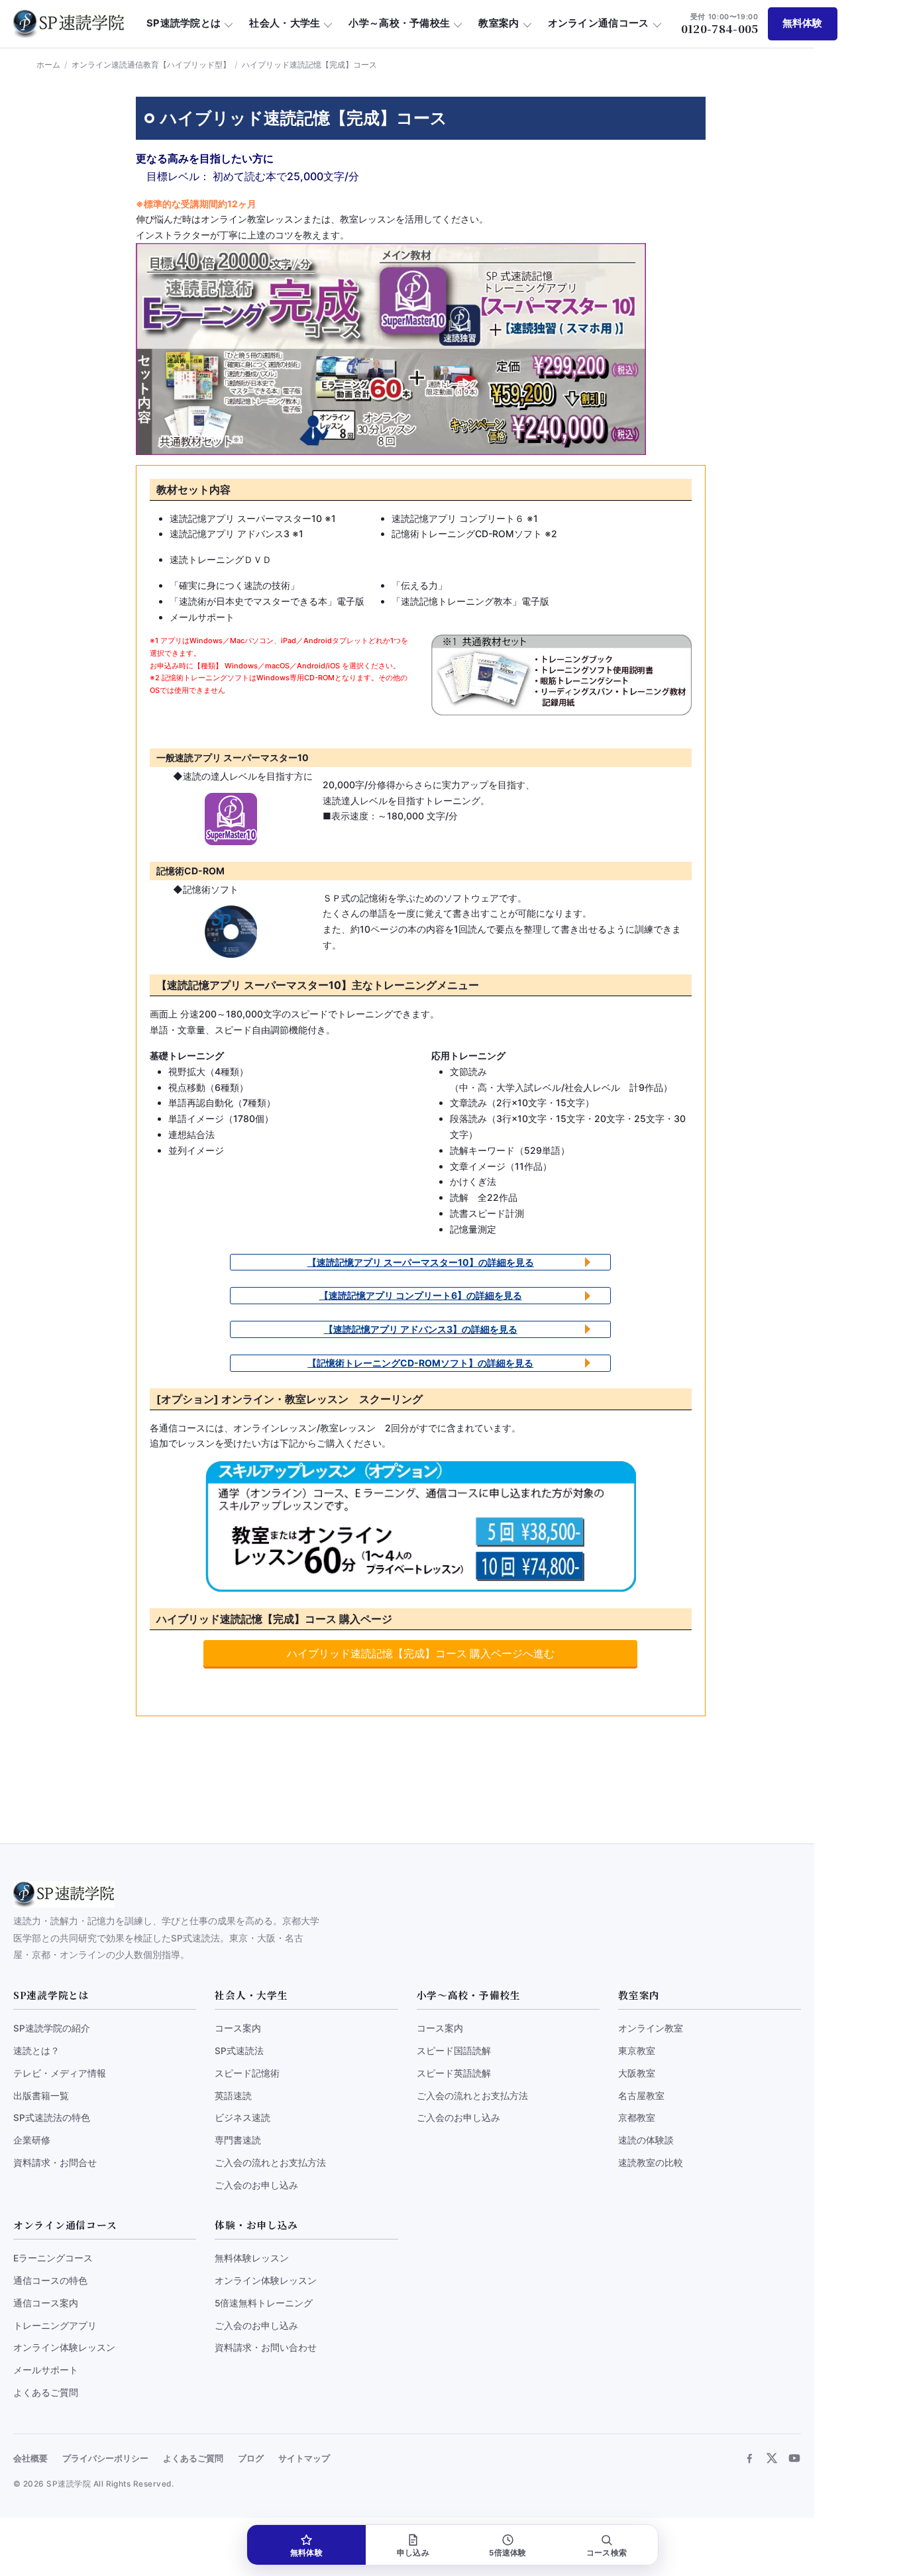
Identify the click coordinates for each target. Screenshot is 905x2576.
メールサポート (46, 2370)
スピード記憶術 (247, 2073)
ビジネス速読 (242, 2118)
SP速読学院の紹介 (52, 2028)
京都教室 (637, 2118)
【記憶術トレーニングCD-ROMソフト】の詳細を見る (420, 1363)
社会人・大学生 (285, 23)
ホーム (48, 65)
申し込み (413, 2553)
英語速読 (233, 2096)
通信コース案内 (46, 2303)
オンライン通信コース (599, 23)
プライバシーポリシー (105, 2458)
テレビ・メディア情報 (60, 2073)
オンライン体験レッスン (64, 2347)
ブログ (251, 2458)
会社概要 (30, 2458)
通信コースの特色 (50, 2281)
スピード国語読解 (454, 2051)
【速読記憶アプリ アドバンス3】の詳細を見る (421, 1329)
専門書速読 (238, 2140)
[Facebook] (749, 2458)
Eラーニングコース (53, 2258)
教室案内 (499, 23)
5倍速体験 (507, 2553)
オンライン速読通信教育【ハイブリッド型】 (151, 65)
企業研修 (32, 2140)
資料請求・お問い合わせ (266, 2347)
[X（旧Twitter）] (772, 2458)
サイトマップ (304, 2458)
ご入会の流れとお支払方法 (270, 2163)
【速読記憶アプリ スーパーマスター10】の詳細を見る (421, 1262)
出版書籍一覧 (41, 2096)
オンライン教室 (651, 2028)
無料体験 (803, 23)
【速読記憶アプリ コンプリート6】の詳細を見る (421, 1295)
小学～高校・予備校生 (399, 23)
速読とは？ (36, 2051)
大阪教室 (637, 2073)
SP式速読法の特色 (52, 2118)
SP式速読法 (239, 2051)
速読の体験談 (646, 2140)
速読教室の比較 (651, 2163)
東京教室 (637, 2051)
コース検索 (607, 2553)
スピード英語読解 (454, 2073)
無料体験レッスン (252, 2258)
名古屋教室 (641, 2096)
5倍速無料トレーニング (264, 2303)
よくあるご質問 (46, 2393)
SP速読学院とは (184, 23)
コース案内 (238, 2028)
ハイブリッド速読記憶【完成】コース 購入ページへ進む (421, 1653)
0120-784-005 (720, 24)
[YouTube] (794, 2458)
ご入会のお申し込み (256, 2185)
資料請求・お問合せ (55, 2163)
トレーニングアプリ (55, 2326)
